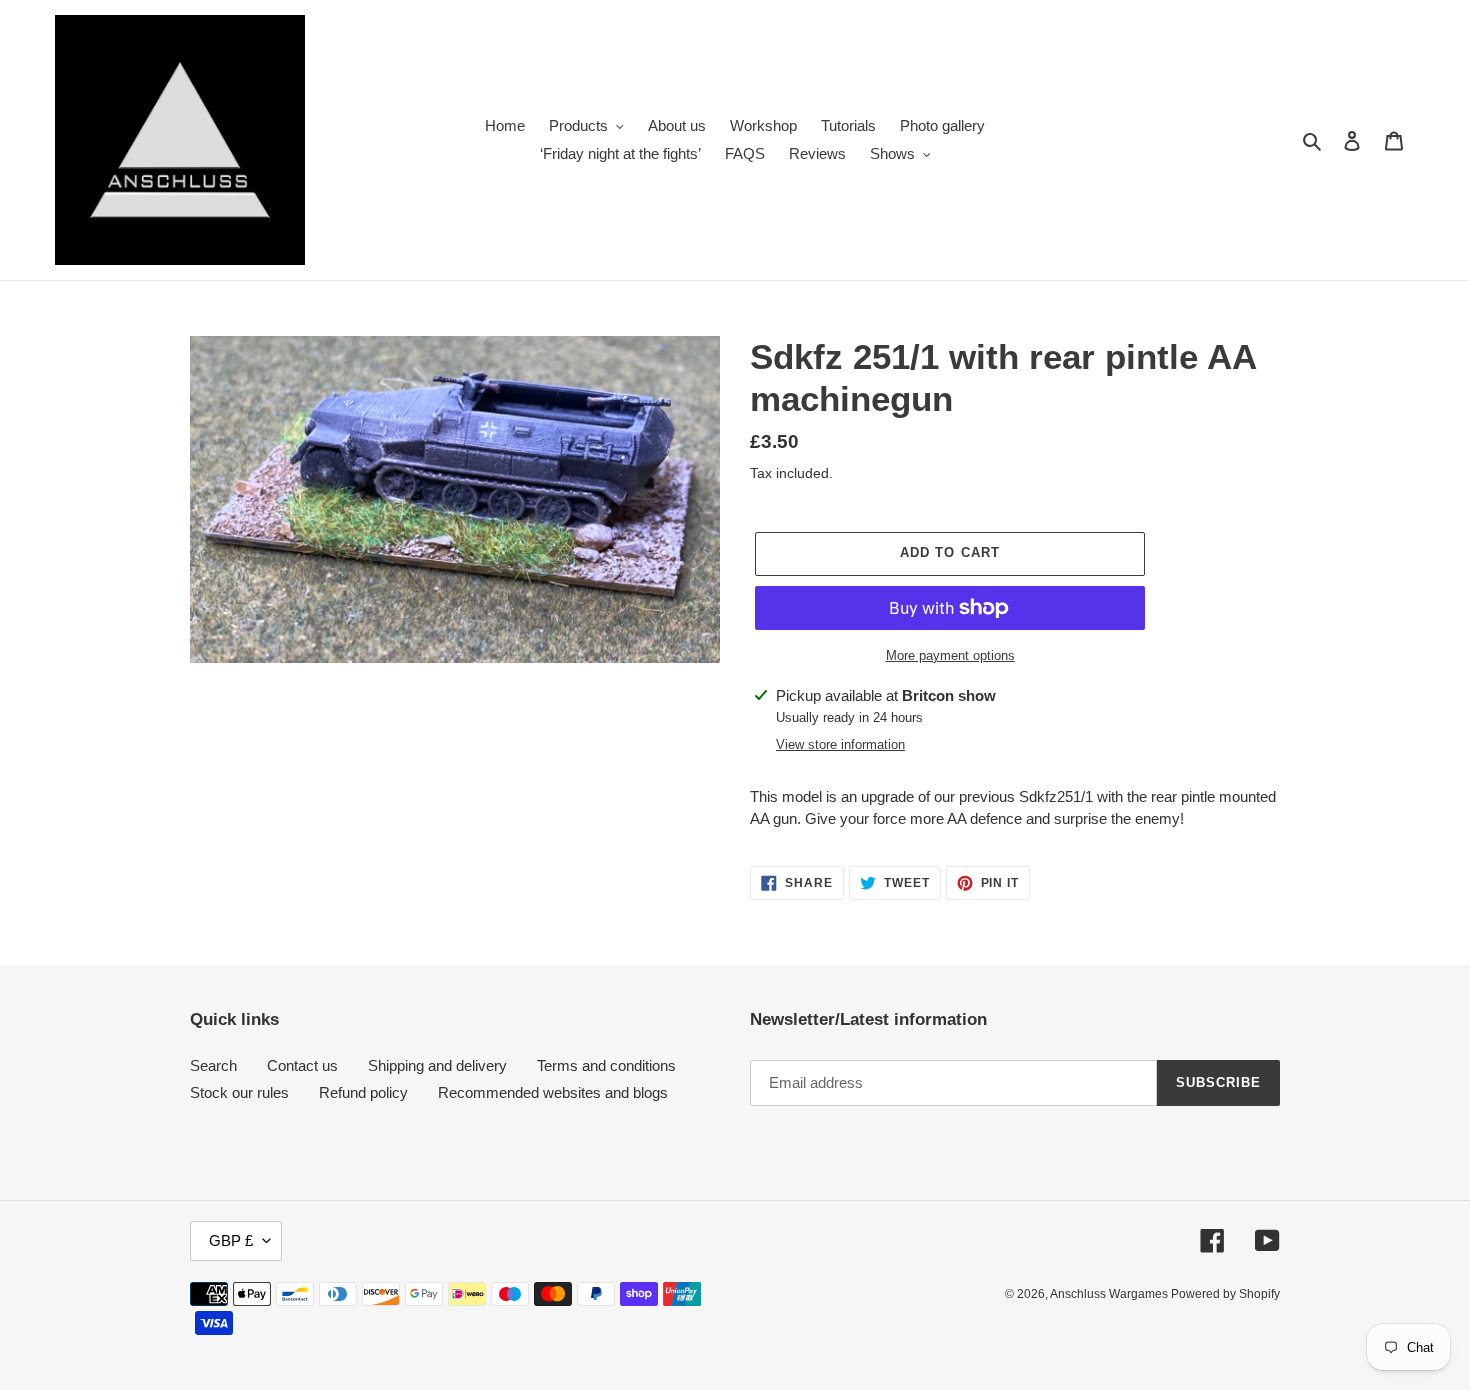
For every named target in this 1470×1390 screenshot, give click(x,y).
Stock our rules (239, 1092)
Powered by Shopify (1225, 1294)
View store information (840, 744)
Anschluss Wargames (1110, 1294)
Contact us (302, 1065)
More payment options (950, 655)
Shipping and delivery (437, 1065)
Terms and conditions (606, 1065)
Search (213, 1065)
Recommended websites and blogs (553, 1092)
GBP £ (231, 1240)
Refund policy (363, 1092)
